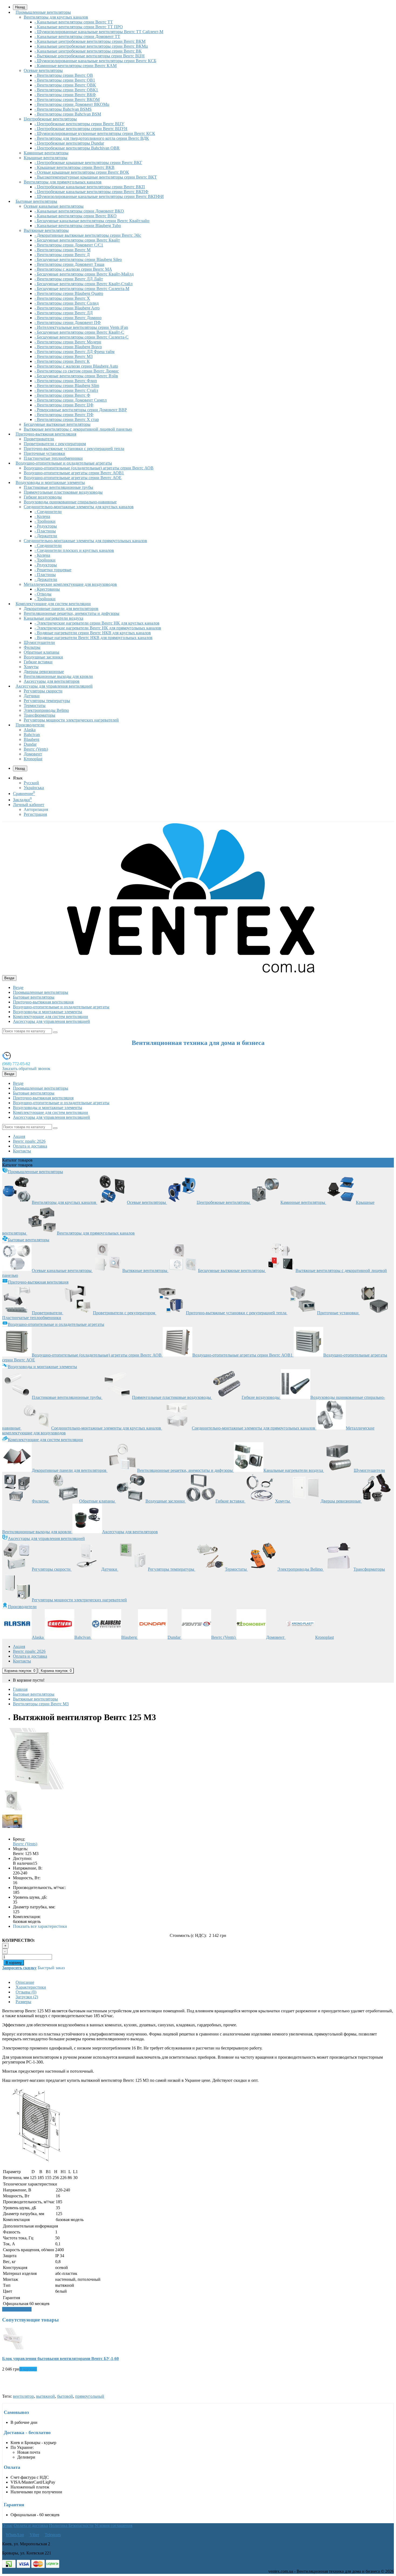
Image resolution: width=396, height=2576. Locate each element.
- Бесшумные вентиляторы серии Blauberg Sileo (78, 259)
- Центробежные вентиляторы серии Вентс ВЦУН (81, 129)
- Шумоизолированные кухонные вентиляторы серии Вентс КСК (95, 133)
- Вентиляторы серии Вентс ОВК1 (66, 90)
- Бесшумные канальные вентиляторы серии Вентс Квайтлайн (92, 221)
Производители (30, 725)
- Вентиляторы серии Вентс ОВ (64, 75)
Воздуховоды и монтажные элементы (50, 482)
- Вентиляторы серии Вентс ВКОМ (67, 100)
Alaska (30, 730)
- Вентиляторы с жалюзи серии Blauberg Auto (76, 366)
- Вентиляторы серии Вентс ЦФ (64, 405)
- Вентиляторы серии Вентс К (62, 361)
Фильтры (32, 647)
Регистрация (35, 814)
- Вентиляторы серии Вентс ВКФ (65, 95)
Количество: (18, 1940)
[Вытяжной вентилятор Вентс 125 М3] (33, 1788)
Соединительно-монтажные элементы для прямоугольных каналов (85, 541)
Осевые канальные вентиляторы (54, 206)
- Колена (42, 516)
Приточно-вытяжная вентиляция (46, 434)
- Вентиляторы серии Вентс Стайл (66, 390)
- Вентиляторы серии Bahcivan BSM (68, 114)
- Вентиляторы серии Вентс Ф (62, 395)
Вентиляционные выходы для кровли (58, 676)
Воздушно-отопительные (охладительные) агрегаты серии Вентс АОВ (89, 468)
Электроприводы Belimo (46, 710)
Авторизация (36, 809)
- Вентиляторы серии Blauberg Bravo (68, 347)
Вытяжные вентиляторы (46, 230)
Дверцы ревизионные (44, 672)
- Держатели (46, 536)
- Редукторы (46, 526)
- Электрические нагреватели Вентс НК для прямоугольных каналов (98, 628)
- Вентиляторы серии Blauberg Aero (67, 308)
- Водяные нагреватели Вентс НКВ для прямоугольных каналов (93, 638)
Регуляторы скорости (43, 691)
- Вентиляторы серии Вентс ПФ (64, 415)
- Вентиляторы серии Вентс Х (62, 298)
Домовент (33, 754)
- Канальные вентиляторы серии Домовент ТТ (77, 36)
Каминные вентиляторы (46, 153)
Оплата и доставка (30, 1146)
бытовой (65, 2396)
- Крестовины (47, 589)
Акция (19, 1136)
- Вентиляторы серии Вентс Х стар (67, 419)
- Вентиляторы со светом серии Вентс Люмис (77, 371)
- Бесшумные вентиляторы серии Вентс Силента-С (81, 337)
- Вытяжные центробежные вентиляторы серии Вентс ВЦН (90, 56)
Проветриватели (39, 439)
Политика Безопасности (71, 2526)
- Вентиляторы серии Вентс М (62, 250)
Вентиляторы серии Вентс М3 (41, 1704)
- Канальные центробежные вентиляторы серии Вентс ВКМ (90, 41)
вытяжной (46, 2396)
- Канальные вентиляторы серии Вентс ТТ (74, 22)
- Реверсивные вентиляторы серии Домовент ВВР (81, 410)
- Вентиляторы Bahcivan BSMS (63, 109)
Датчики (32, 696)
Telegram (53, 2535)
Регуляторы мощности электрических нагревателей (71, 720)
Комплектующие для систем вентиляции (53, 604)
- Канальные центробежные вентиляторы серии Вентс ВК (88, 51)
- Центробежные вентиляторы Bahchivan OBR (77, 148)
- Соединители (48, 512)
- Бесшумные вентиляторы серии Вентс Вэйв (76, 376)
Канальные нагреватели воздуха (53, 618)
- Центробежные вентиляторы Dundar (69, 143)
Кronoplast (33, 759)
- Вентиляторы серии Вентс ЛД (64, 313)
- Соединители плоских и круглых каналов (74, 550)
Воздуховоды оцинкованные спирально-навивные (70, 502)
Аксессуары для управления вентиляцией (54, 686)
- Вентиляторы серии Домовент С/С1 (69, 245)
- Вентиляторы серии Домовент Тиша (69, 264)
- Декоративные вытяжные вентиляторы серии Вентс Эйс (88, 235)
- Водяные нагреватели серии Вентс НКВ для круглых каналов (93, 633)
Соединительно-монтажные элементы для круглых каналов (79, 507)
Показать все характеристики (40, 1926)
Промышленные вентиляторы (43, 12)
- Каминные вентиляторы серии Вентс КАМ (76, 66)
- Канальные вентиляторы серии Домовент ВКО (79, 211)
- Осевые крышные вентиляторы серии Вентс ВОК (82, 172)
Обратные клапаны (41, 652)
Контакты (22, 1151)
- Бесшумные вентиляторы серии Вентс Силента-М (82, 289)
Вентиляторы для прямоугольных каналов (63, 182)
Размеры (23, 2002)
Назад (20, 768)
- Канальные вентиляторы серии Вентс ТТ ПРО (79, 27)
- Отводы (43, 594)
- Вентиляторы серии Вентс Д (62, 255)
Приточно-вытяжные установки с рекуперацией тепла (74, 449)
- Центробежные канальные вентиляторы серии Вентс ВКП (90, 187)
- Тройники (45, 521)
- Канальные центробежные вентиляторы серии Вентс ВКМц (91, 46)
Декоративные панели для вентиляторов (61, 609)
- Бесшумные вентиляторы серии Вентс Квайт (77, 240)
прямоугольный (90, 2396)
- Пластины (45, 531)
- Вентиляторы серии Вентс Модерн (68, 342)
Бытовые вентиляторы (36, 201)
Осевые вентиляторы (43, 70)
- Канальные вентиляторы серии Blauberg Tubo (78, 226)
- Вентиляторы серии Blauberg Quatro (69, 293)
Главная (20, 1689)
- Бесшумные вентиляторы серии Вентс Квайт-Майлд (84, 274)
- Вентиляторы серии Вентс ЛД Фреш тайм (74, 352)
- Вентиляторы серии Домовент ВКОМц (72, 104)
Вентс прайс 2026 (29, 1141)
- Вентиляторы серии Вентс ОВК (65, 85)
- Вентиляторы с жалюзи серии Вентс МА (73, 269)
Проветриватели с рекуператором (55, 444)
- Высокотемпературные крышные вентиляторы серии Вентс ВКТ (96, 177)
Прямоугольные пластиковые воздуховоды (63, 492)
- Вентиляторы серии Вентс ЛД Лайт (69, 279)
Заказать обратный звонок (26, 1069)
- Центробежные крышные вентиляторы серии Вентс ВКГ (88, 163)
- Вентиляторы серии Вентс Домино (68, 318)
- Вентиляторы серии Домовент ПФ (68, 323)
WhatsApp (15, 2535)
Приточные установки (44, 453)
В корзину (14, 1963)
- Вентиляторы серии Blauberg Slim (67, 386)
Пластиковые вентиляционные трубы (58, 487)
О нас (7, 2526)
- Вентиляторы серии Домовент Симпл (71, 400)
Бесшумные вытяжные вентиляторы (57, 424)
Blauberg (32, 739)
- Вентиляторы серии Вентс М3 (64, 356)
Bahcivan (32, 735)
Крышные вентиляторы (46, 158)
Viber (34, 2535)
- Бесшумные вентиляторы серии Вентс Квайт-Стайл (84, 284)
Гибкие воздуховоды (43, 497)
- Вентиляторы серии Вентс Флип (66, 381)
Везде (18, 987)
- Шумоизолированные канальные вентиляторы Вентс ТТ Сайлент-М (99, 32)
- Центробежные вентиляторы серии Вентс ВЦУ (79, 124)
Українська (34, 788)
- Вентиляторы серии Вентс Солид (67, 303)
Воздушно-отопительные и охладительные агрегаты (64, 463)
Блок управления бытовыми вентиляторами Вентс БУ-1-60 (60, 2359)
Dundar (30, 744)
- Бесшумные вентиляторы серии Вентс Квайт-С (79, 332)
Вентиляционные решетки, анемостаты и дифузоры (72, 613)
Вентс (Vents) (36, 749)
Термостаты (35, 705)
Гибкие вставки (38, 662)
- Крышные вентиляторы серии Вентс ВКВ (74, 167)
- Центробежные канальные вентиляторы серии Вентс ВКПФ (91, 192)
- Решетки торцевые (53, 570)
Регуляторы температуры (47, 701)
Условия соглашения (113, 2526)
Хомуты (31, 667)
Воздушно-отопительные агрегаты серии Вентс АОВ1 (74, 473)
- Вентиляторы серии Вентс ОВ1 (65, 80)
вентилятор (23, 2396)
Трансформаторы (39, 715)
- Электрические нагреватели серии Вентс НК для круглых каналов (97, 623)
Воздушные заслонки (43, 657)
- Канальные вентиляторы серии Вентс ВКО (76, 216)
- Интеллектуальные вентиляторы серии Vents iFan (81, 327)
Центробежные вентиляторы (50, 119)
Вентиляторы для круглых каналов (56, 17)
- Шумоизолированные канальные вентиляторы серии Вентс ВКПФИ (99, 196)
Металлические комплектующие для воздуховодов (70, 584)
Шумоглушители (39, 642)
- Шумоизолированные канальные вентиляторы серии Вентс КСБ (95, 61)
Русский (31, 783)
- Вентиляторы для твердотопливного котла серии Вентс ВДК (92, 138)
